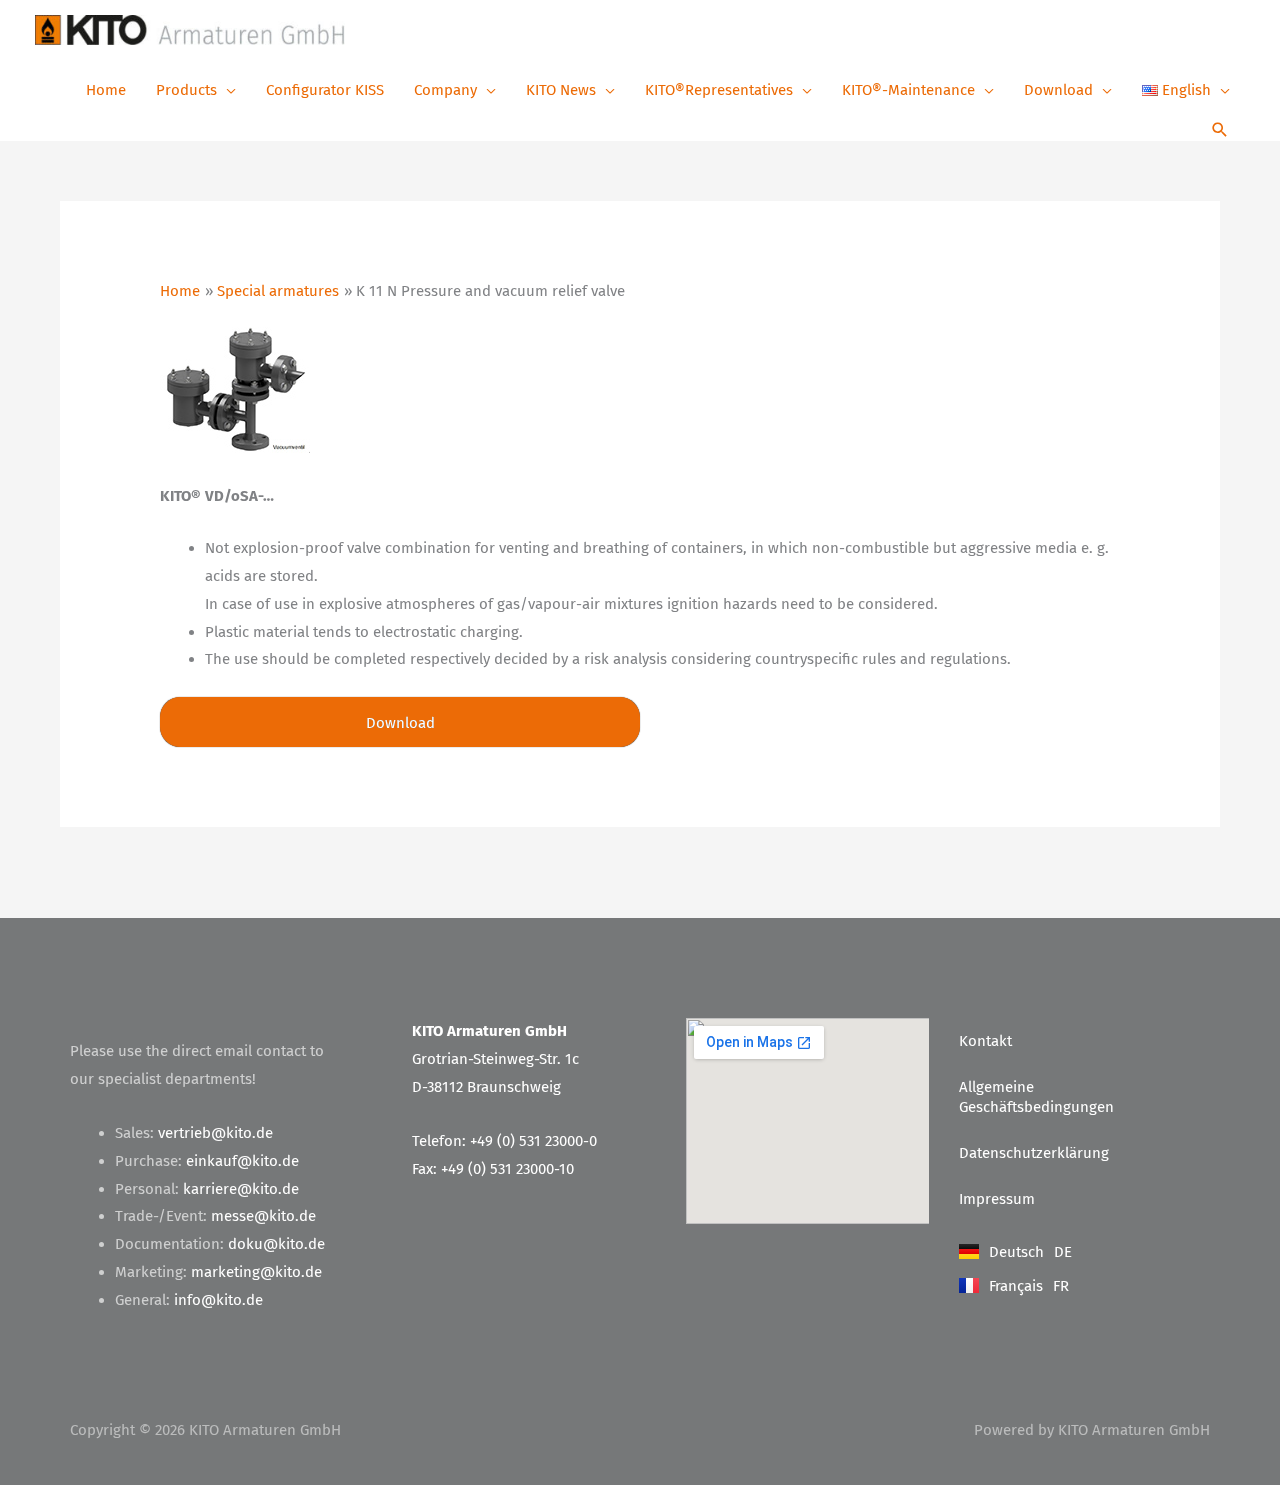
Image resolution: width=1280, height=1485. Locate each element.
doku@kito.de (276, 1244)
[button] (1220, 131)
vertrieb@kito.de (215, 1133)
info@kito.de (218, 1300)
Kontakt (985, 1041)
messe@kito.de (263, 1216)
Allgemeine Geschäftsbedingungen (1036, 1097)
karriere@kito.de (241, 1189)
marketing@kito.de (256, 1272)
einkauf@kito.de (242, 1161)
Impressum (997, 1199)
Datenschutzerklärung (1034, 1153)
